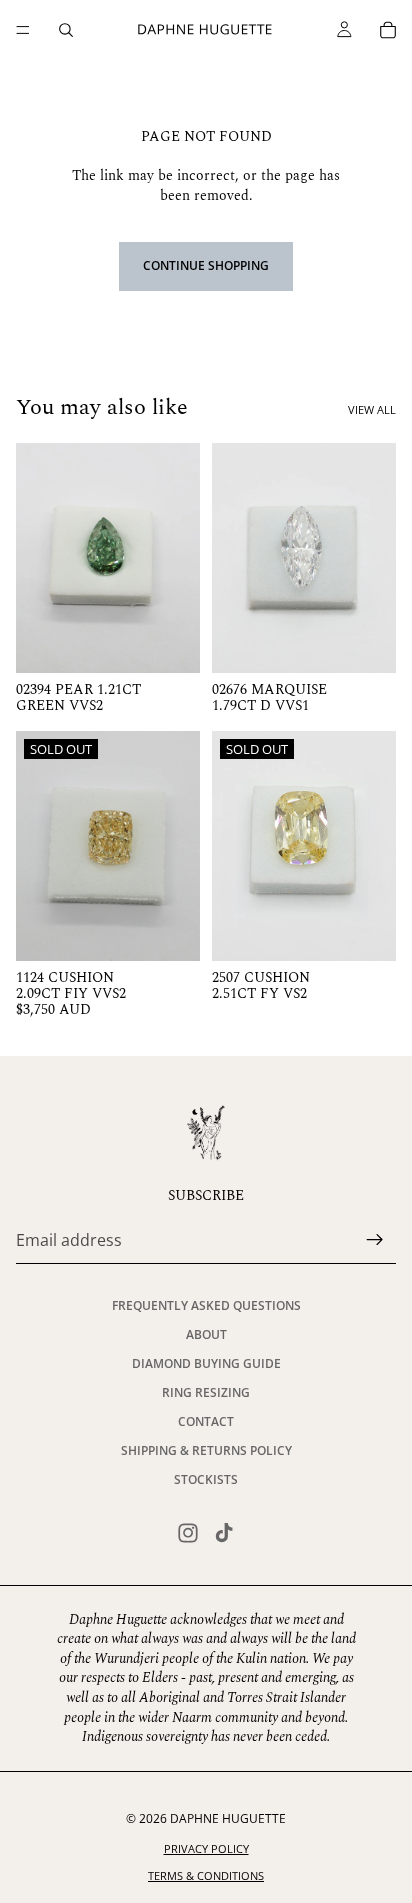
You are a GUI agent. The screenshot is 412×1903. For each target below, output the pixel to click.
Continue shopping (206, 265)
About (206, 1334)
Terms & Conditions (206, 1875)
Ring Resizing (206, 1392)
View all (372, 409)
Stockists (206, 1479)
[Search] (66, 30)
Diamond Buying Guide (206, 1363)
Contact (206, 1421)
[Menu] (23, 30)
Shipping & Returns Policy (206, 1450)
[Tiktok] (224, 1533)
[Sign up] (375, 1241)
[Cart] (388, 30)
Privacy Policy (206, 1848)
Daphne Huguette (228, 1818)
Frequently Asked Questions (206, 1305)
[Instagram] (188, 1533)
